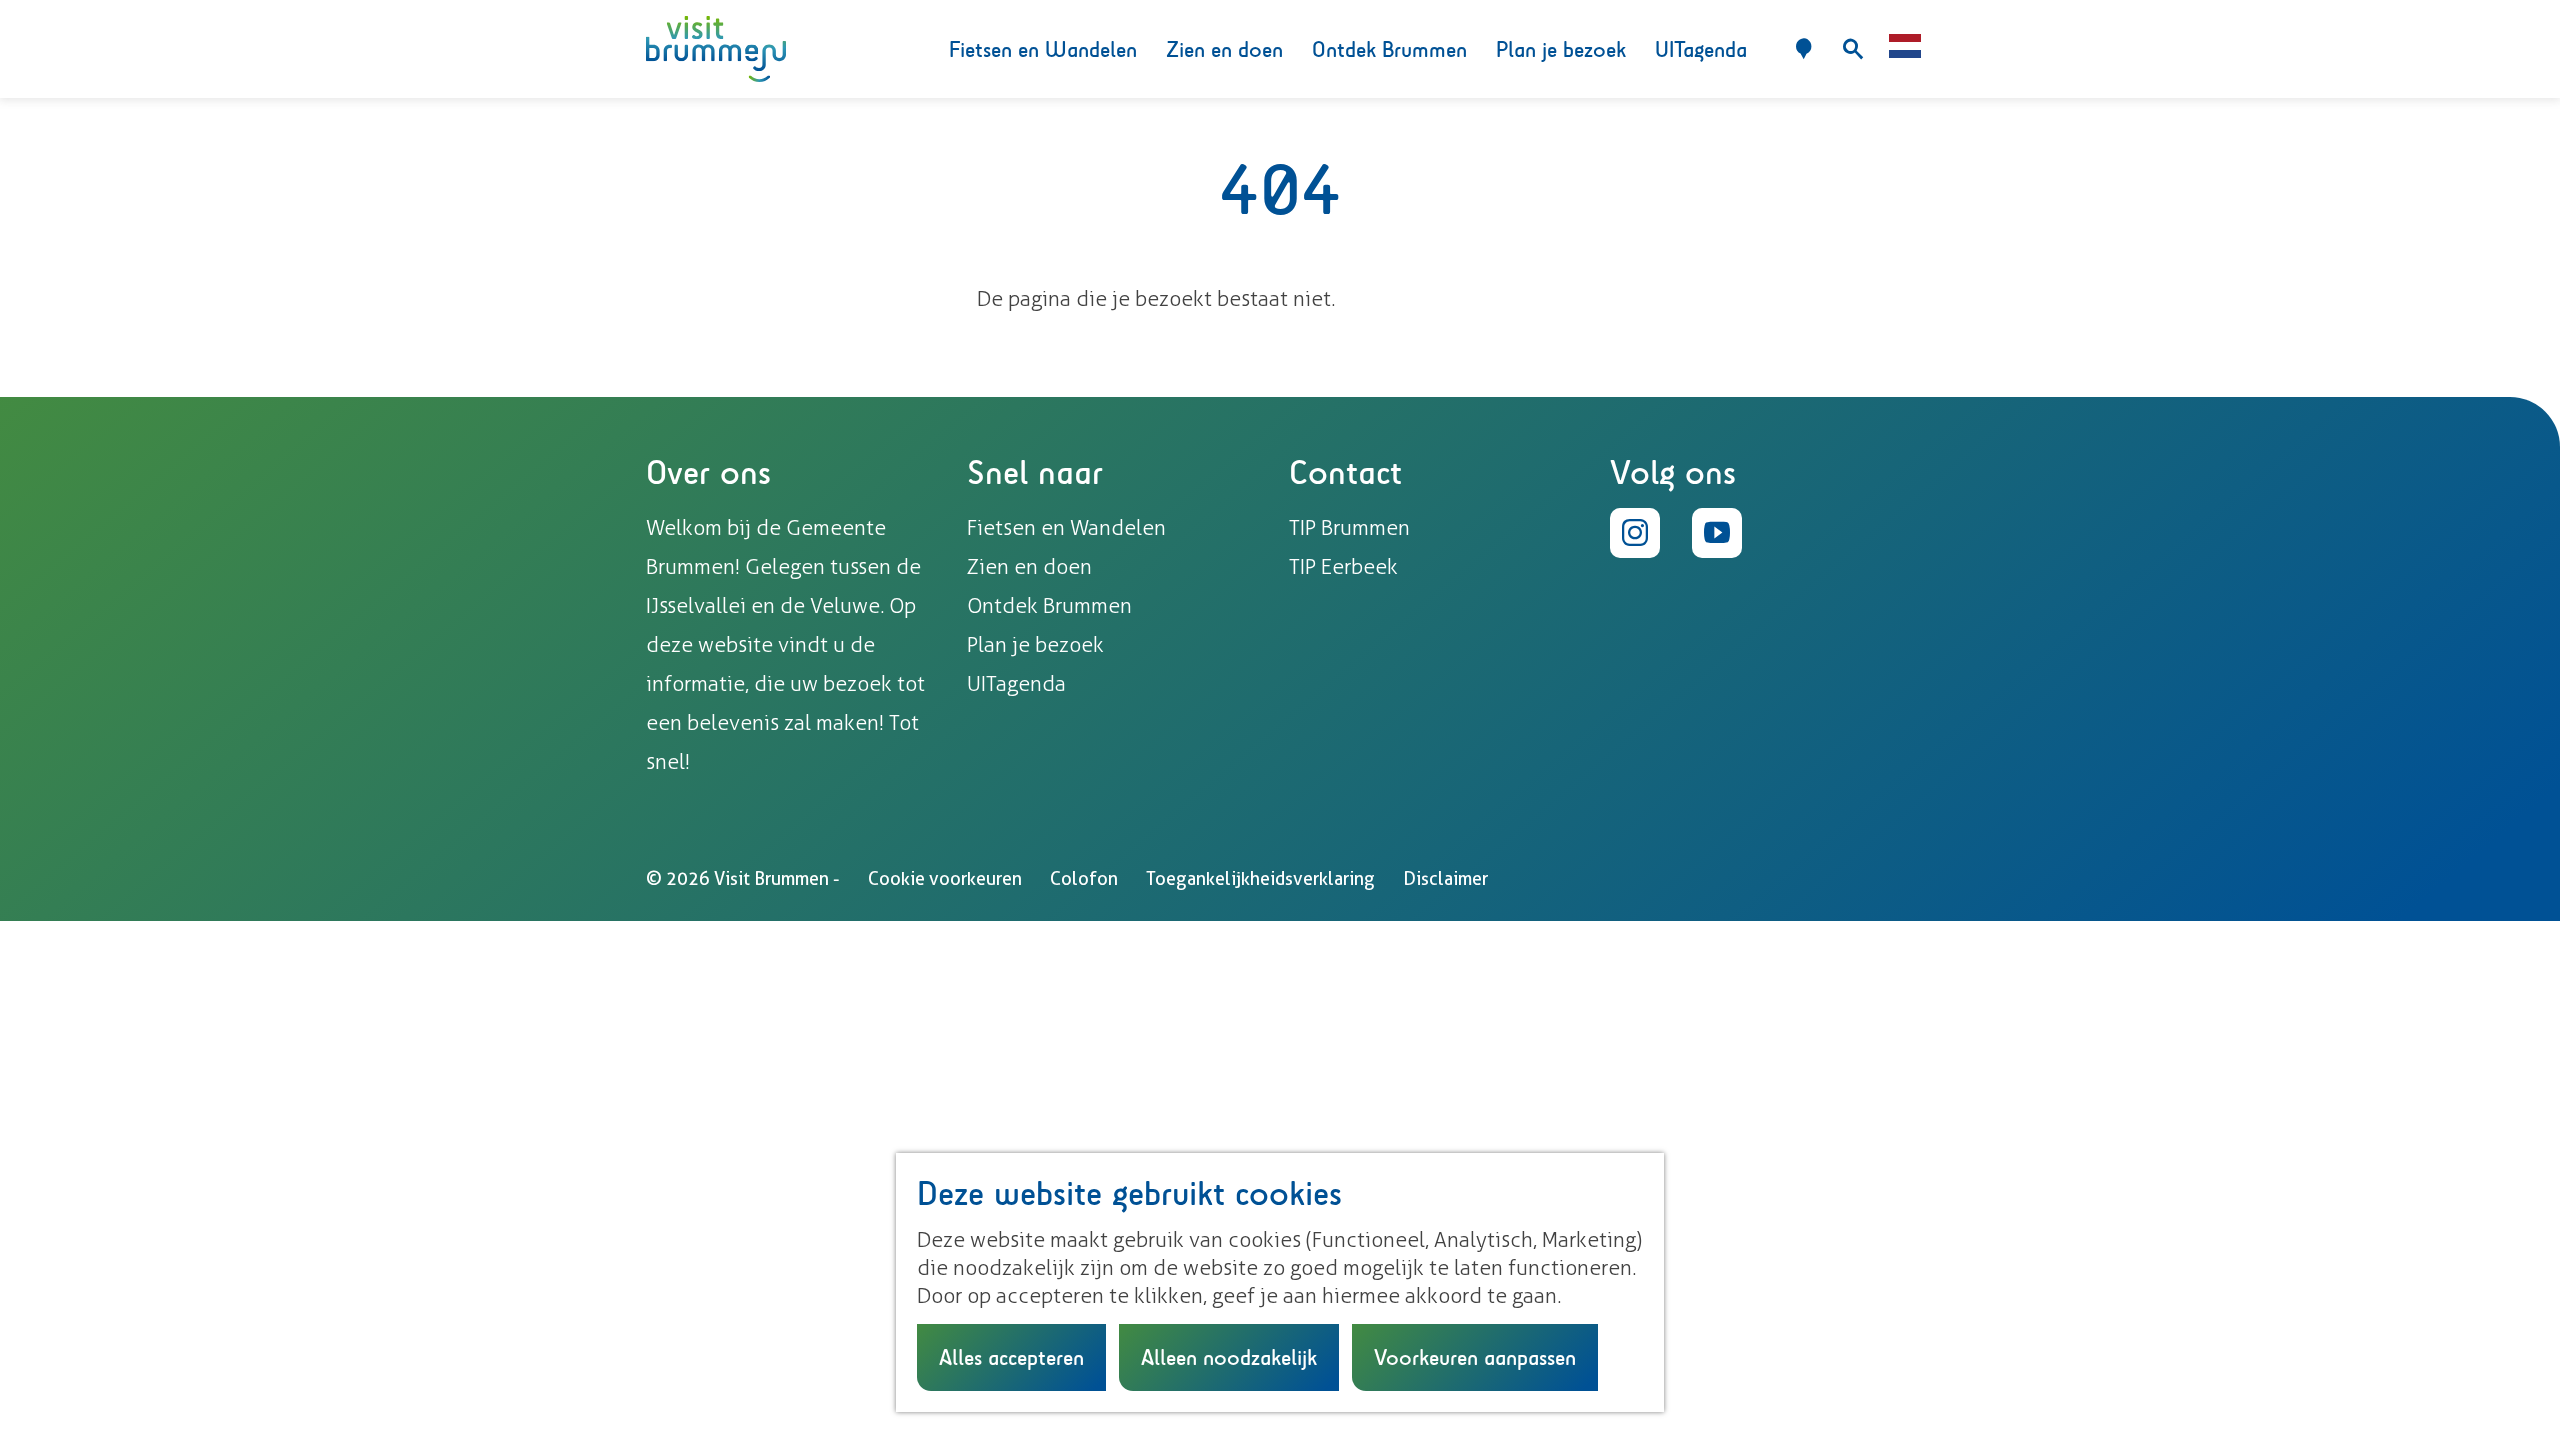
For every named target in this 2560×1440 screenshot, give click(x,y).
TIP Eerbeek (1343, 566)
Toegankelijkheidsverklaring (1260, 878)
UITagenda (1016, 683)
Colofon (1084, 878)
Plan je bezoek (1035, 644)
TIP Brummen (1349, 527)
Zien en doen (1029, 566)
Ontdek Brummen (1049, 605)
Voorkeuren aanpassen (1475, 1357)
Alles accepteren (1011, 1357)
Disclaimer (1445, 878)
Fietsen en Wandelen (1066, 527)
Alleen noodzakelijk (1229, 1357)
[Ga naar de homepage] (716, 49)
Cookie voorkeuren (945, 878)
